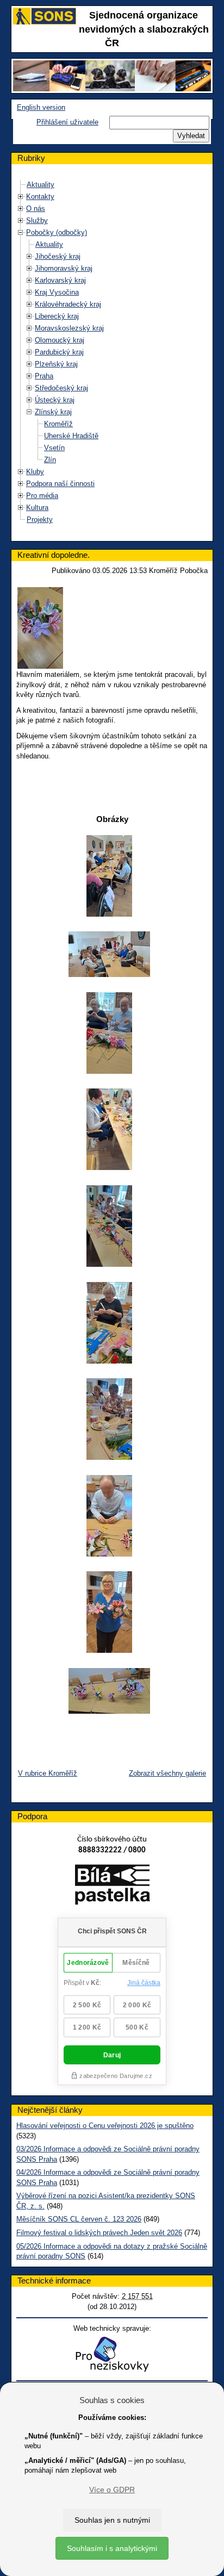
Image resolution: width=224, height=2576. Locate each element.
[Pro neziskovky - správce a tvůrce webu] (112, 2354)
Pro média (42, 496)
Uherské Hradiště (71, 436)
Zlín (50, 460)
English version (41, 107)
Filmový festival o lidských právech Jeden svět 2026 (99, 2233)
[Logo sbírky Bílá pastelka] (112, 1887)
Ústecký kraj (55, 400)
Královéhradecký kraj (68, 304)
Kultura (37, 508)
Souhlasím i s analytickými (112, 2548)
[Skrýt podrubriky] (21, 232)
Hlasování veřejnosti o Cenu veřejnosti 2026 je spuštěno (105, 2126)
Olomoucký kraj (60, 340)
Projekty (40, 519)
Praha (44, 376)
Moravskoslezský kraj (69, 328)
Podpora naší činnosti (60, 484)
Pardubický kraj (59, 352)
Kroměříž (58, 424)
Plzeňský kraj (56, 364)
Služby (37, 220)
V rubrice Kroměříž (48, 1773)
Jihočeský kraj (58, 256)
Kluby (35, 472)
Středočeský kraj (61, 388)
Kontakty (40, 197)
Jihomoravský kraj (64, 268)
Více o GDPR (112, 2490)
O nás (36, 209)
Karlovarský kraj (60, 280)
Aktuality (41, 185)
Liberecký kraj (57, 316)
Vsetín (54, 448)
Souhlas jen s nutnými (112, 2520)
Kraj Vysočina (57, 292)
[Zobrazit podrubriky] (21, 197)
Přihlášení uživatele (67, 122)
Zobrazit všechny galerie (167, 1773)
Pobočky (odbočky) (57, 232)
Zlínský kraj (53, 412)
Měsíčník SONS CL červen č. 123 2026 (79, 2219)
